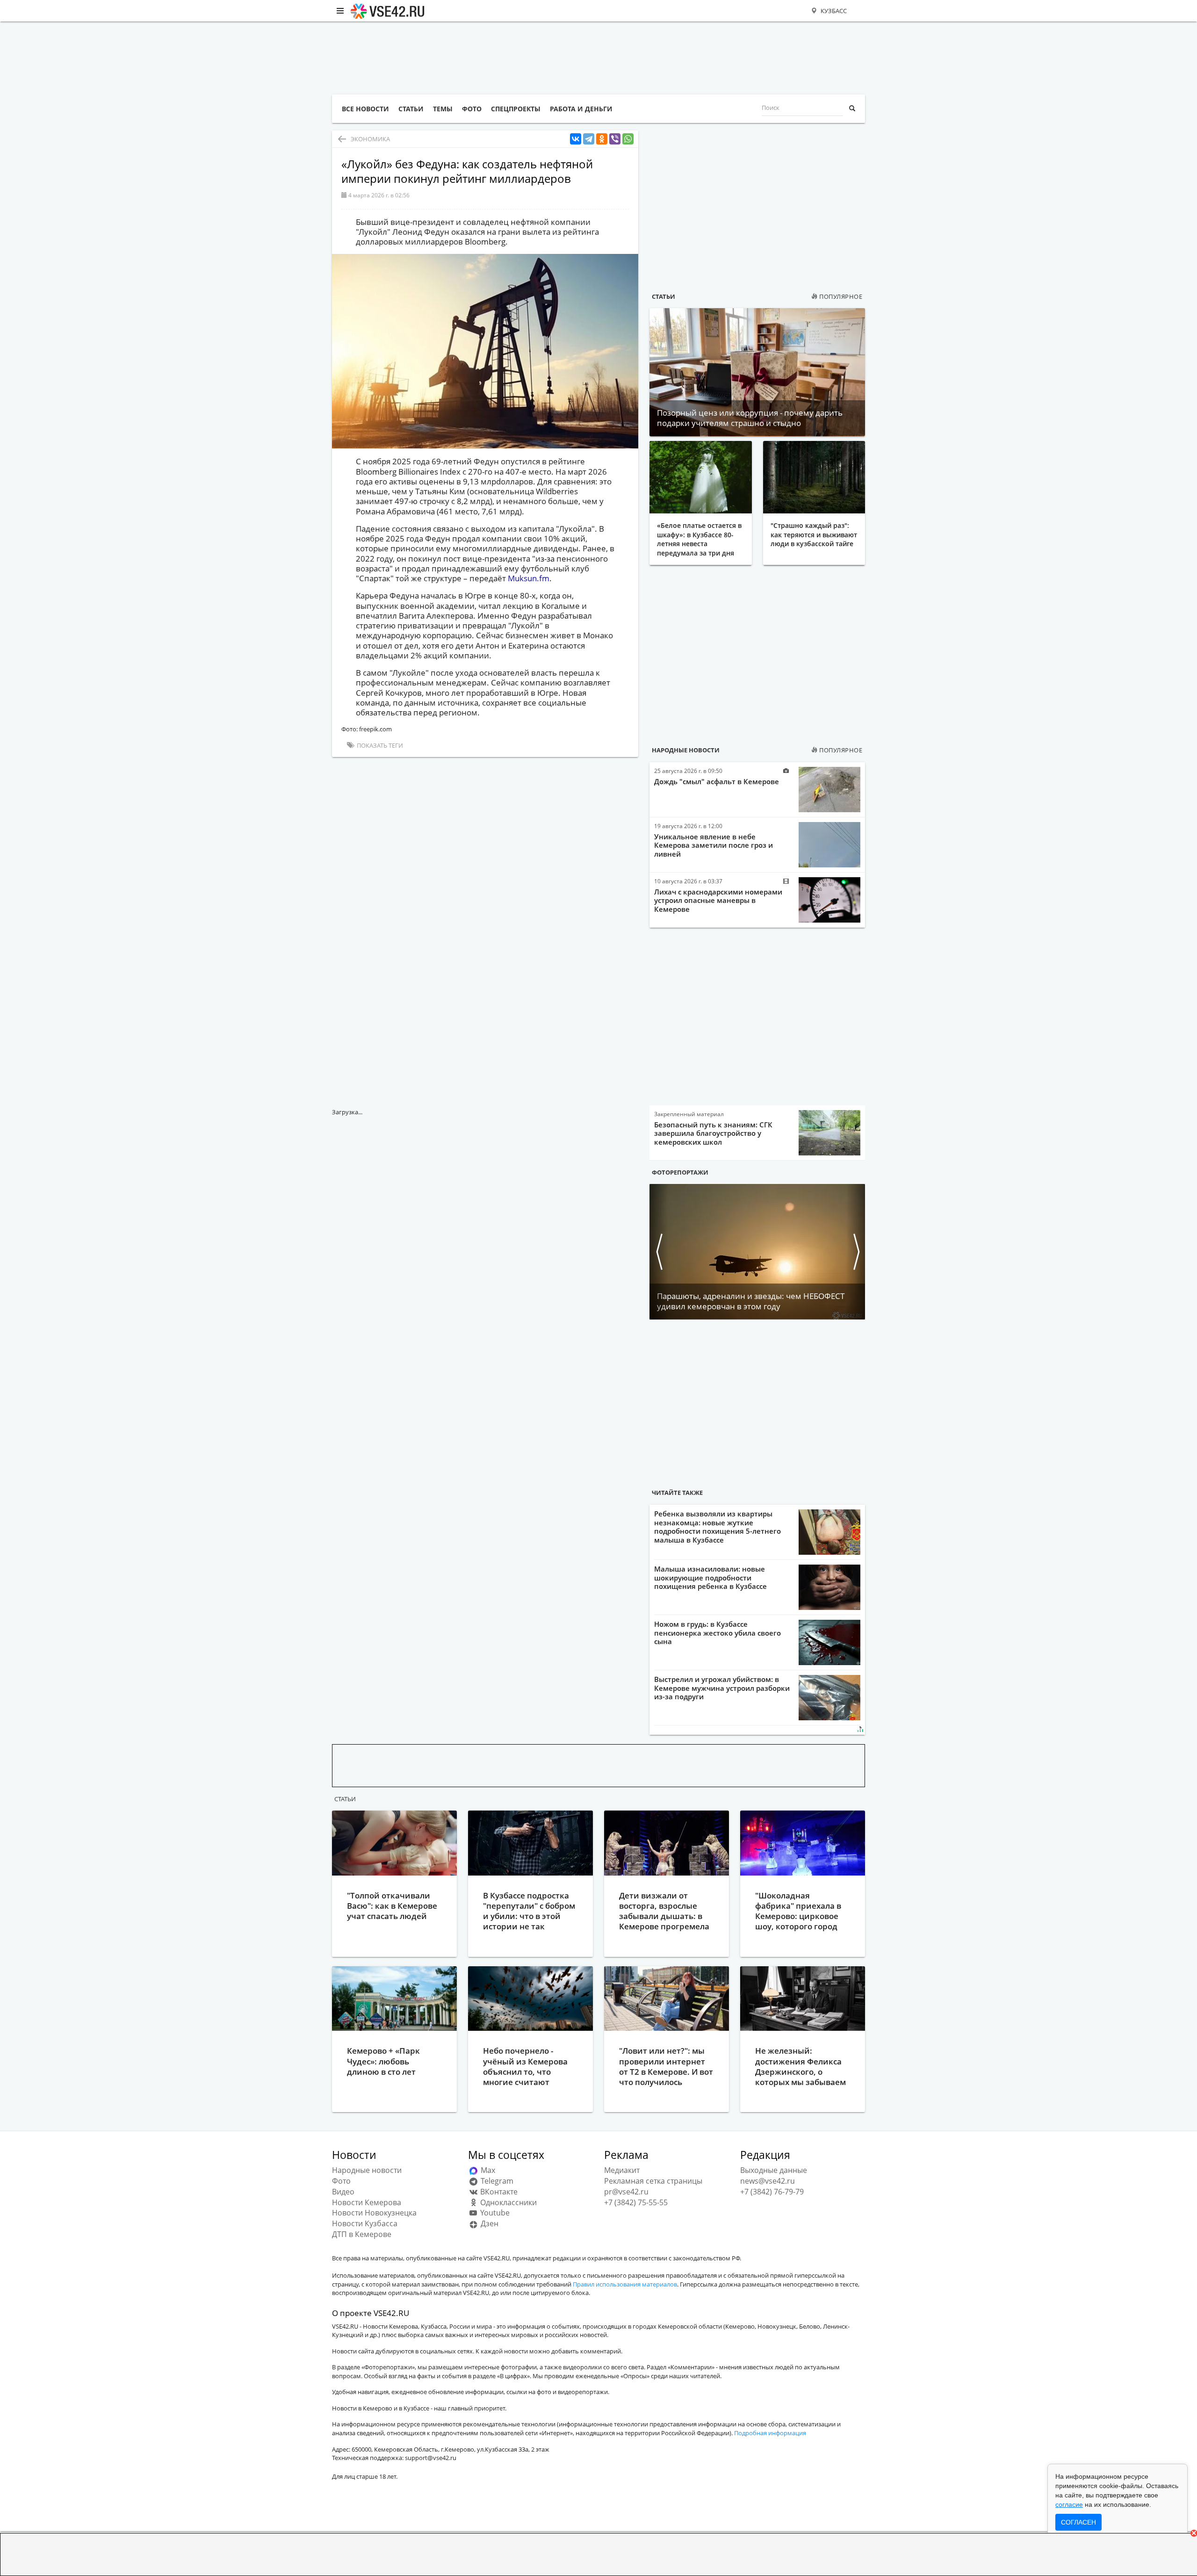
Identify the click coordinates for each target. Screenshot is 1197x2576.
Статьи (663, 296)
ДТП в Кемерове (362, 2234)
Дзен (489, 2223)
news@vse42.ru (768, 2181)
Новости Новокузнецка (374, 2213)
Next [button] (856, 1252)
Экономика (370, 139)
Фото (341, 2181)
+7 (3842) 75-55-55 (636, 2202)
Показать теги (379, 745)
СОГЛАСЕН (1078, 2522)
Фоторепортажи (680, 1172)
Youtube (494, 2213)
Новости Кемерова (367, 2202)
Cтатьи (345, 1799)
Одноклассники (508, 2202)
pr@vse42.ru (626, 2192)
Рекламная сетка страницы (653, 2181)
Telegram (496, 2181)
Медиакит (622, 2170)
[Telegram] (589, 139)
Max (487, 2170)
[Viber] (615, 139)
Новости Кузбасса (365, 2223)
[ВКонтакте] (576, 139)
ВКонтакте (498, 2192)
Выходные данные (774, 2170)
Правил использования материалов (625, 2284)
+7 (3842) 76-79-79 (772, 2192)
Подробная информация (770, 2433)
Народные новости (686, 750)
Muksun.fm (529, 578)
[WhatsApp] (628, 139)
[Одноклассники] (602, 139)
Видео (343, 2192)
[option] (757, 1252)
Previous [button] (659, 1252)
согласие (1069, 2504)
